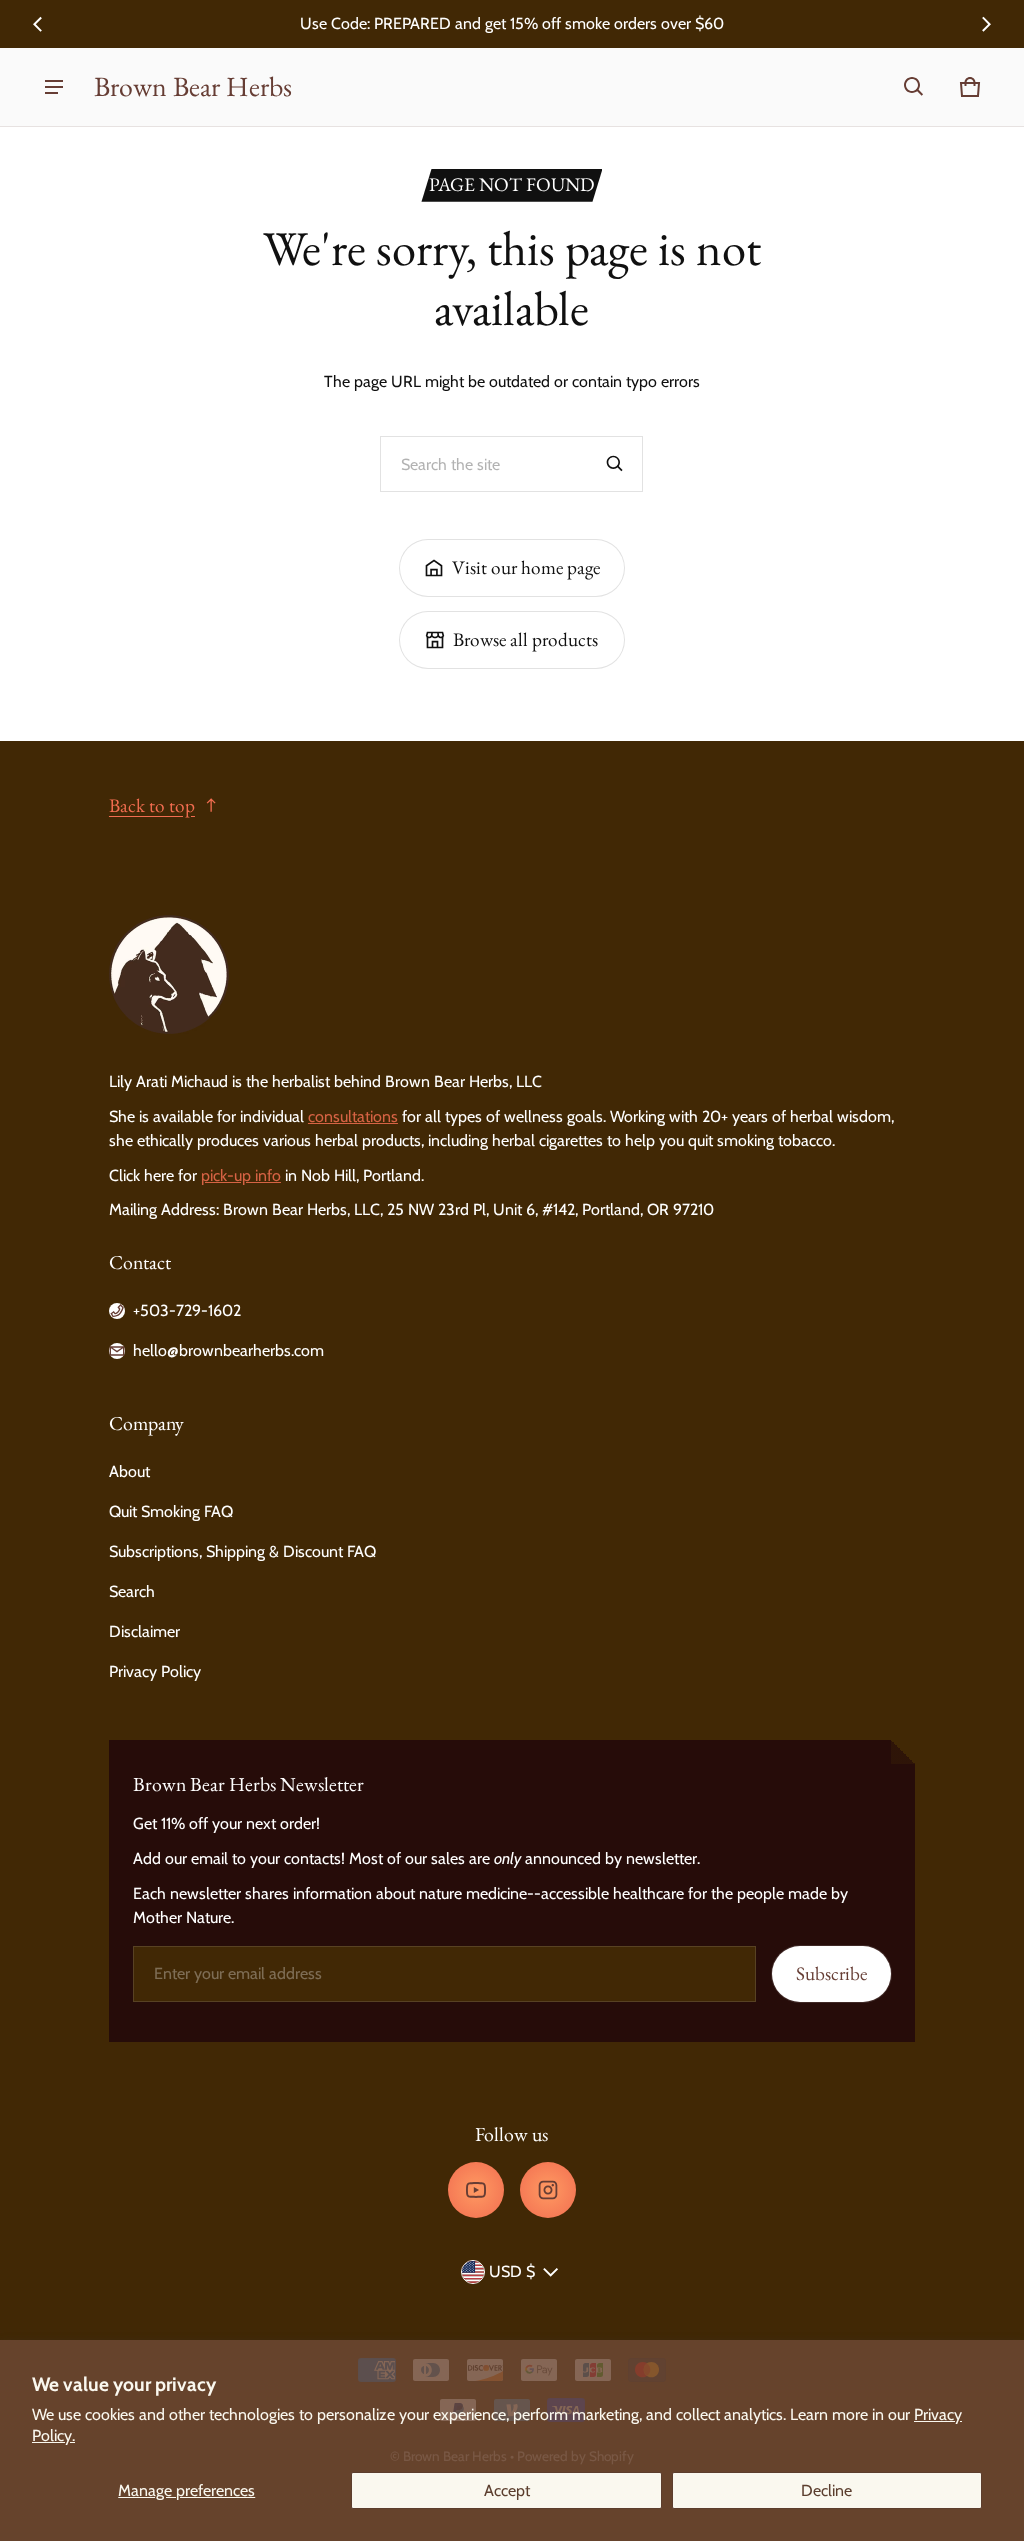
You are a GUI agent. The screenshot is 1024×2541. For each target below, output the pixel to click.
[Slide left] (38, 24)
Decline (826, 2490)
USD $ (512, 2271)
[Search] (615, 464)
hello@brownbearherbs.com (228, 1350)
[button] (914, 87)
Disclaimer (144, 1631)
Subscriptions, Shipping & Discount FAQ (242, 1551)
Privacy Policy (155, 1671)
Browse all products (525, 639)
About (129, 1471)
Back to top (152, 805)
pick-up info (241, 1175)
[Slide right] (986, 24)
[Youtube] (476, 2190)
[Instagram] (548, 2190)
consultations (353, 1116)
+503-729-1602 (187, 1310)
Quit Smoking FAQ (171, 1511)
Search (132, 1591)
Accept (507, 2490)
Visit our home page (526, 567)
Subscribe (831, 1973)
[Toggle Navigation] (54, 87)
